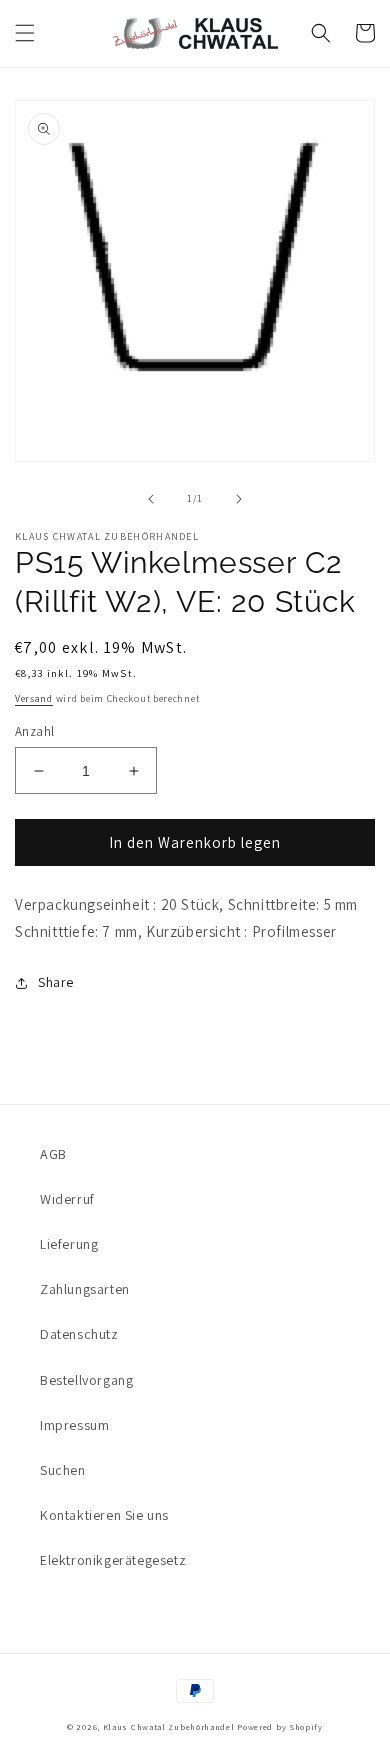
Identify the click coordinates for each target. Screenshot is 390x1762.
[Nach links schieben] (151, 499)
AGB (53, 1154)
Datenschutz (79, 1334)
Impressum (74, 1425)
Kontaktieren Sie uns (104, 1515)
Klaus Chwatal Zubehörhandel (169, 1726)
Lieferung (69, 1244)
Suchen (63, 1470)
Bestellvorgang (86, 1380)
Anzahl (34, 731)
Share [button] (56, 982)
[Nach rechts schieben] (239, 499)
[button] (25, 33)
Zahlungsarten (85, 1289)
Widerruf (67, 1199)
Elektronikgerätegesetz (113, 1560)
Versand (34, 698)
